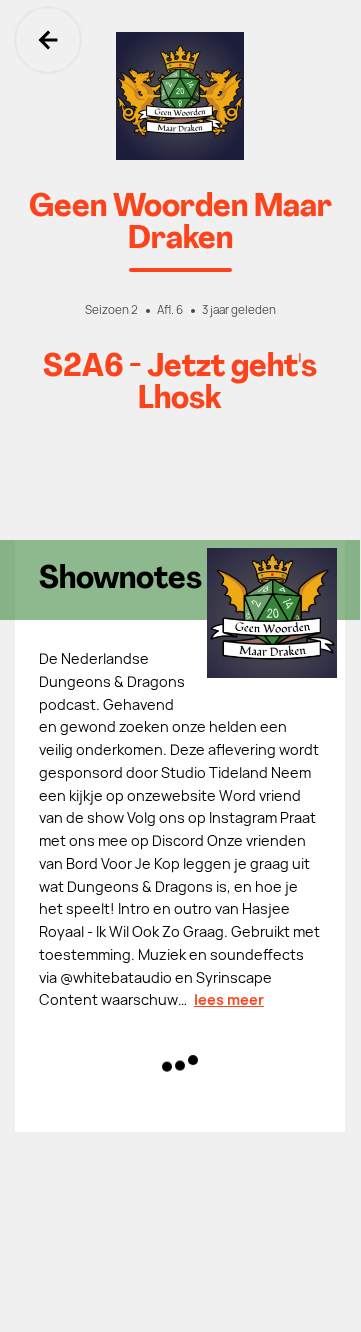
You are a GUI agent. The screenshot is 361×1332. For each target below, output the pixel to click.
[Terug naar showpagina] (180, 96)
